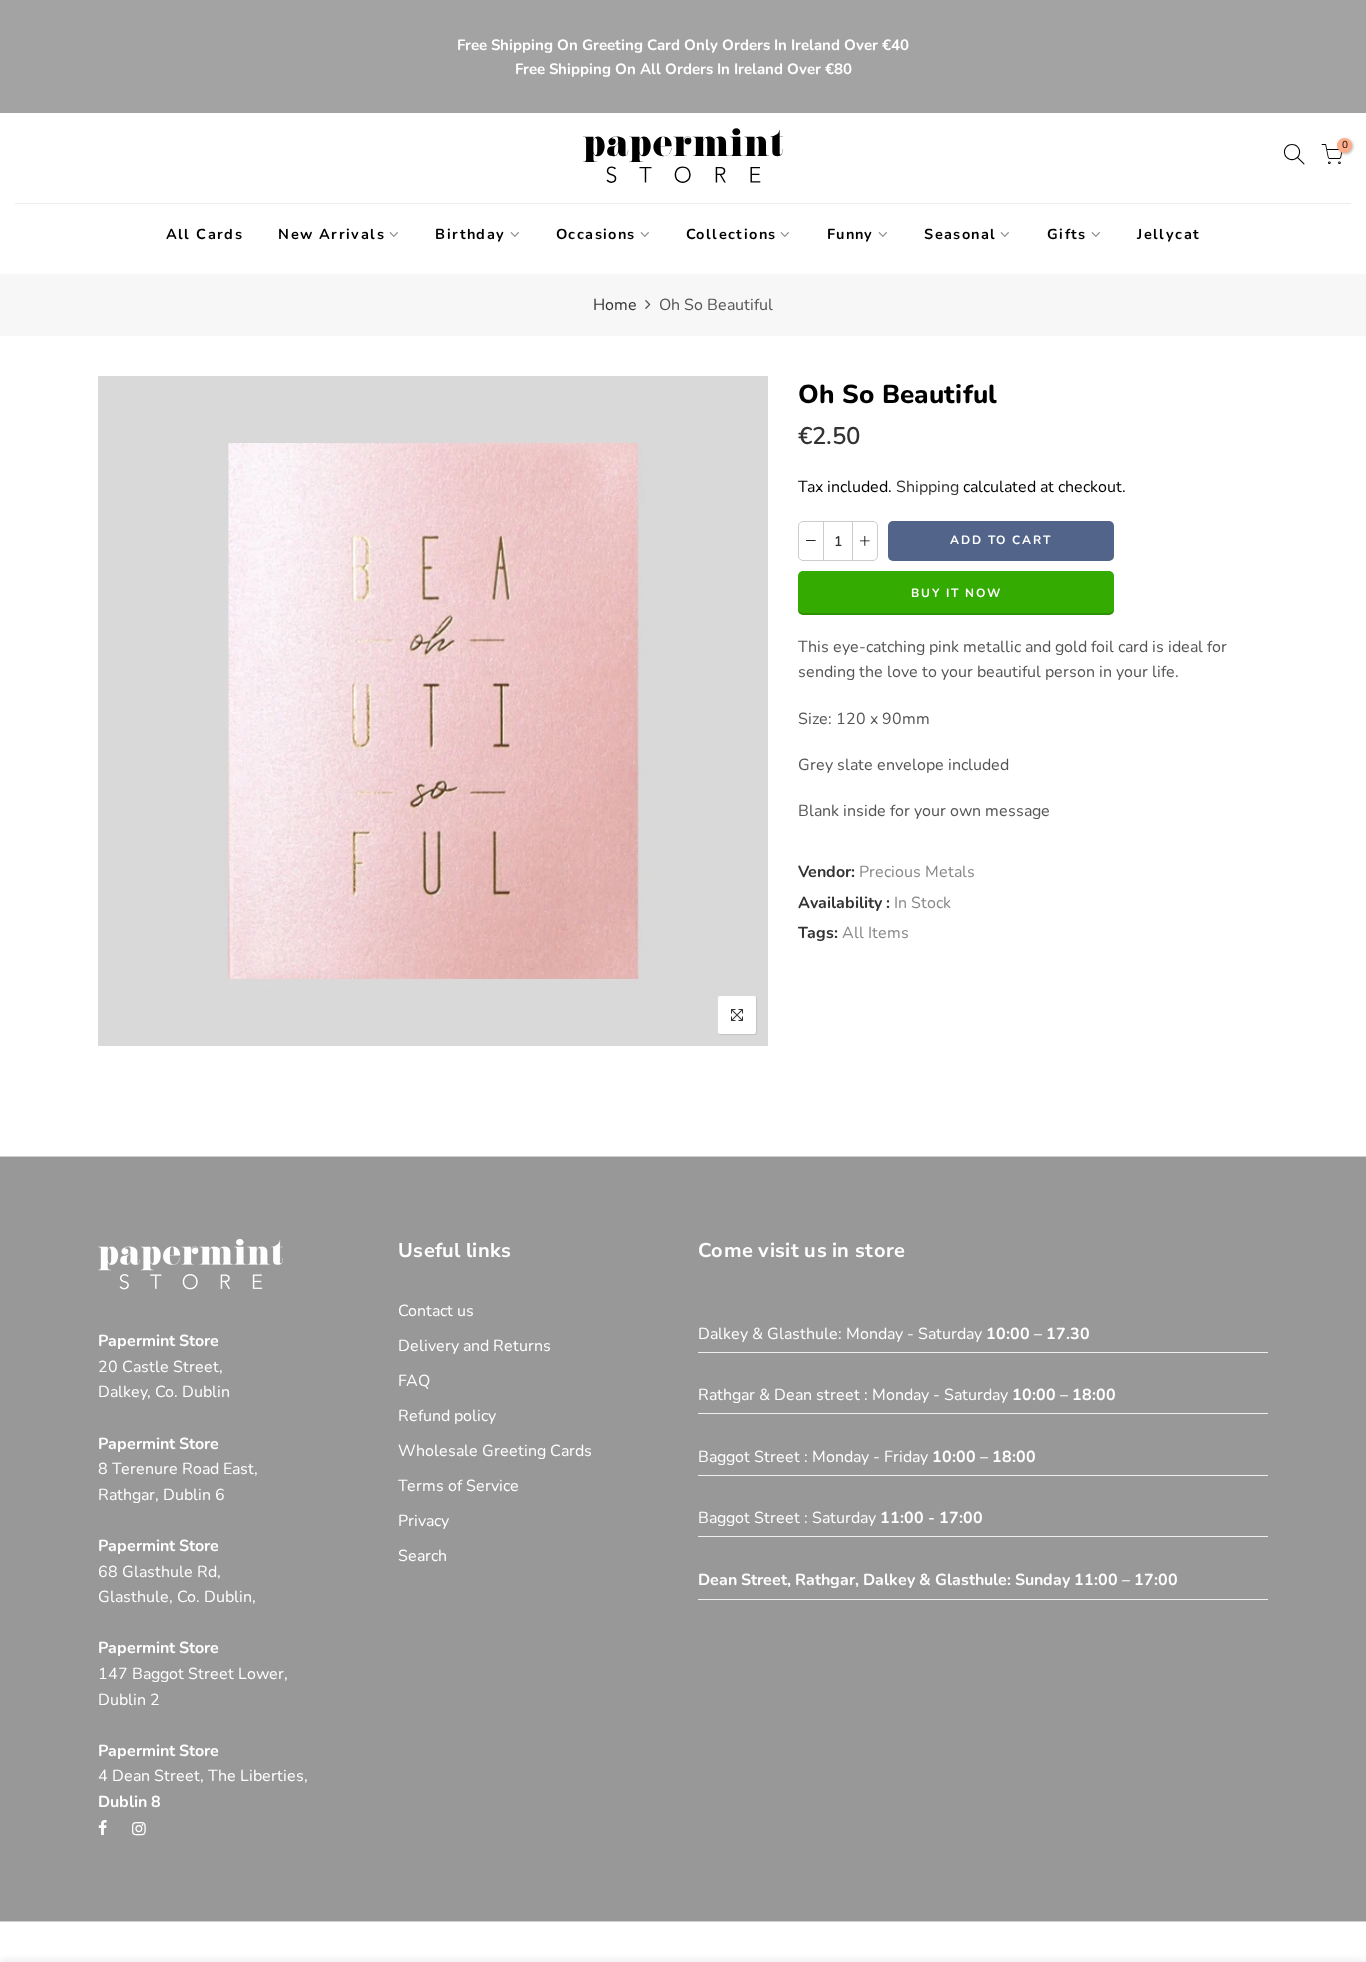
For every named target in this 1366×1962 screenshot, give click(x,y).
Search (422, 1556)
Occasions (596, 234)
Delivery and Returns (474, 1346)
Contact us (436, 1311)
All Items (875, 933)
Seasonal (960, 234)
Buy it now (956, 593)
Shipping (927, 487)
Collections (731, 234)
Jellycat (1168, 234)
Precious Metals (917, 872)
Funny (850, 234)
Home (615, 305)
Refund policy (447, 1416)
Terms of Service (458, 1486)
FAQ (414, 1381)
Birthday (470, 234)
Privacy (423, 1521)
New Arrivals (331, 234)
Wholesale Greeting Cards (495, 1451)
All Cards (205, 234)
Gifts (1067, 234)
